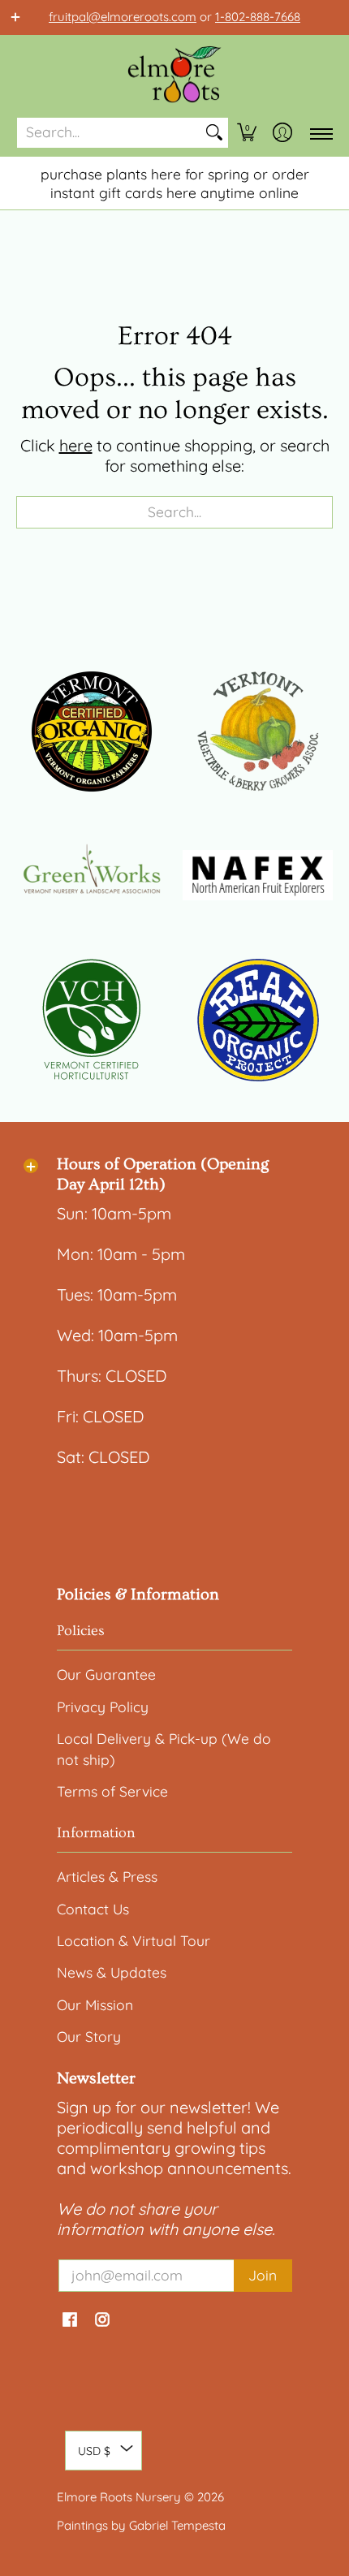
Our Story (89, 2036)
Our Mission (95, 2004)
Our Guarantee (106, 1674)
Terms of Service (112, 1791)
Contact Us (93, 1909)
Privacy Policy (103, 1707)
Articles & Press (107, 1876)
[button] (247, 133)
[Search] (214, 133)
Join (263, 2275)
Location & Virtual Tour (134, 1940)
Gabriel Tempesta (177, 2525)
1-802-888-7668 (258, 17)
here (76, 445)
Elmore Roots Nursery (119, 2497)
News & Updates (112, 1972)
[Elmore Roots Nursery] (174, 76)
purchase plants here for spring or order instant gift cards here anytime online (175, 183)
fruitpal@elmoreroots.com (123, 17)
